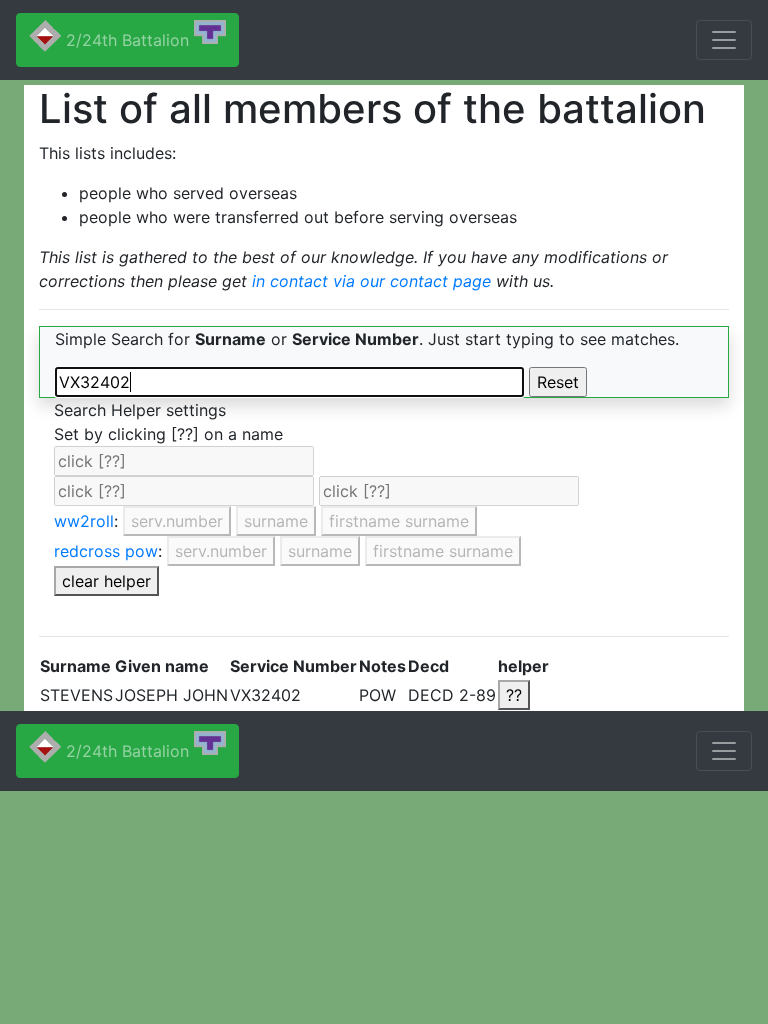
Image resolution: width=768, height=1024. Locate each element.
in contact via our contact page (371, 281)
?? (514, 695)
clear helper (106, 581)
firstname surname (399, 521)
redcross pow (106, 551)
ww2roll (84, 521)
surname (276, 521)
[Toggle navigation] (724, 40)
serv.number (177, 521)
